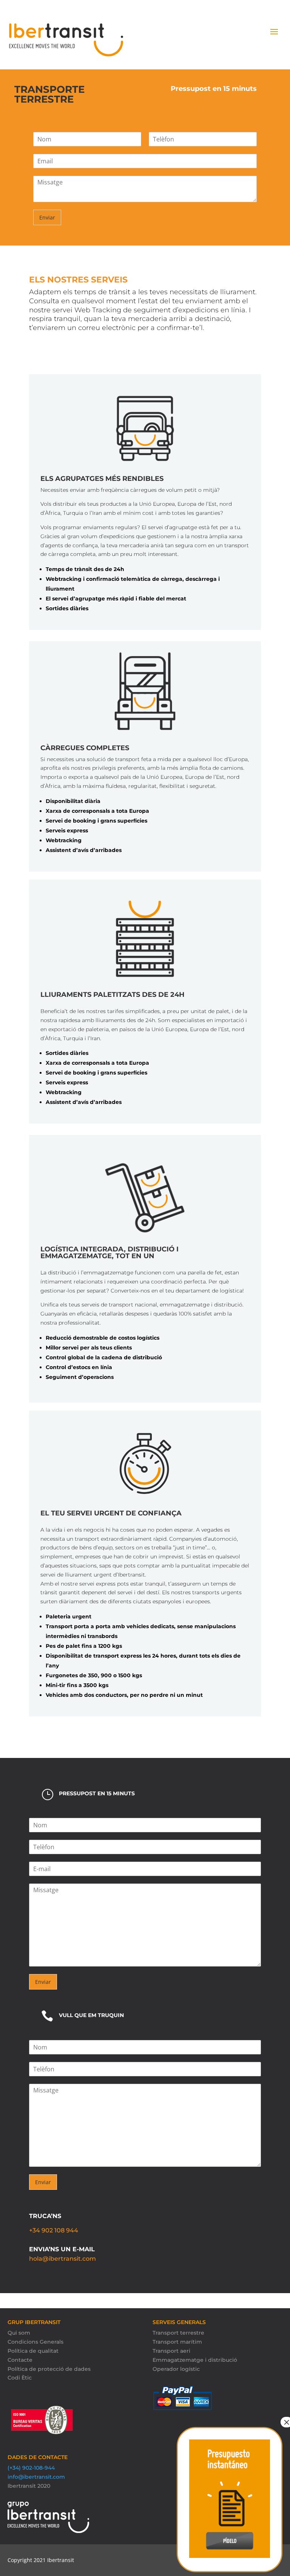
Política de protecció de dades (49, 2369)
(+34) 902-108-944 (31, 2468)
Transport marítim (177, 2342)
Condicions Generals (35, 2342)
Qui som (19, 2333)
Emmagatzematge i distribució (195, 2360)
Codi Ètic (20, 2378)
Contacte (20, 2360)
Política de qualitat (33, 2351)
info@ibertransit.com (36, 2477)
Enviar (47, 217)
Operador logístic (176, 2369)
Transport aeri (171, 2351)
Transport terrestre (178, 2333)
